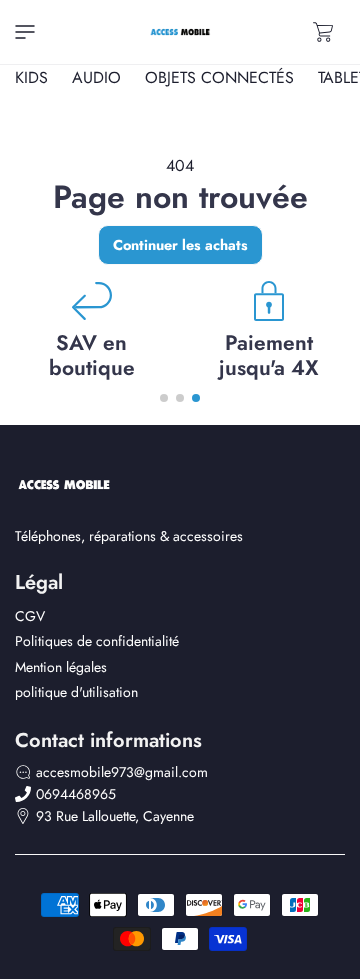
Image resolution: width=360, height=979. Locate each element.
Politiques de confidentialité (97, 641)
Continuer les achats (180, 245)
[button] (25, 32)
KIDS (31, 77)
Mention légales (61, 667)
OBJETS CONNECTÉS (219, 77)
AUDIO (96, 77)
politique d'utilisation (76, 692)
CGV (30, 616)
